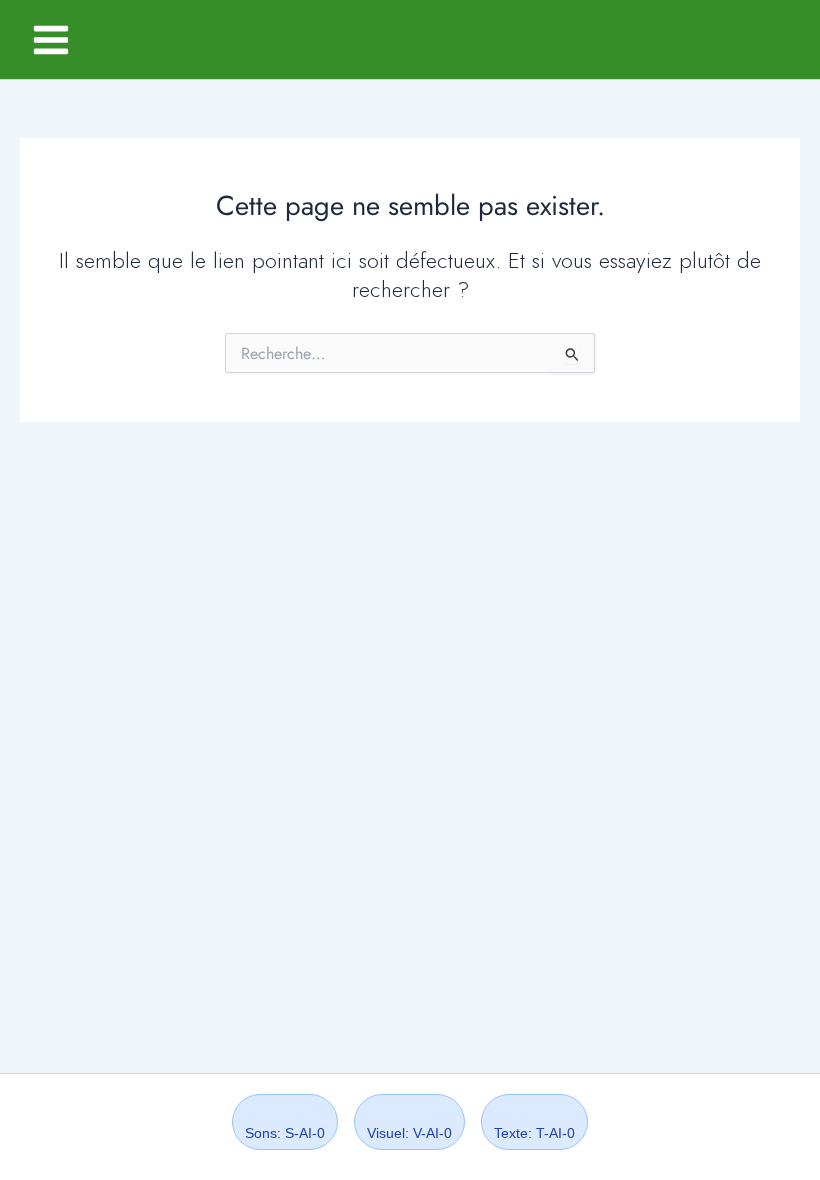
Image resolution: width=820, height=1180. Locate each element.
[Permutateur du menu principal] (51, 40)
